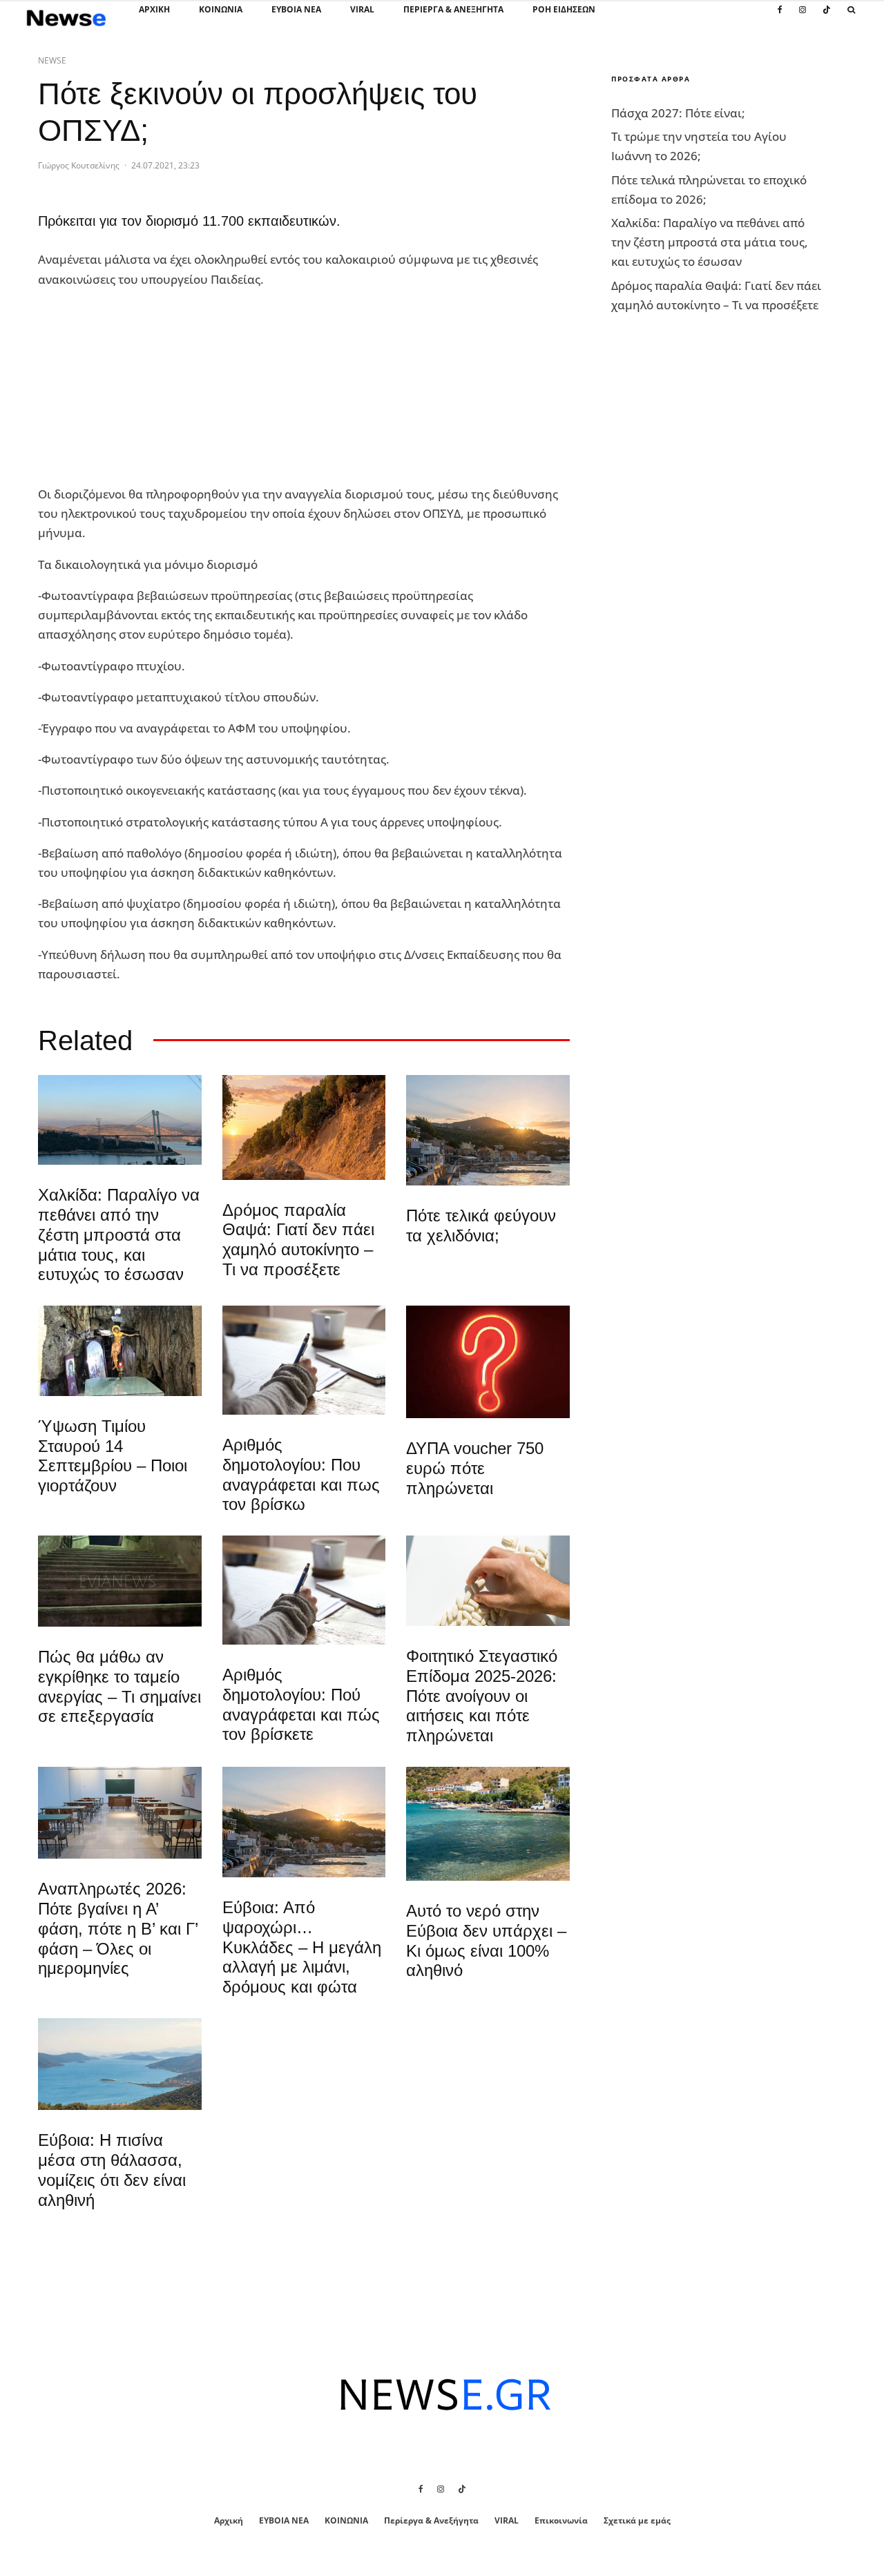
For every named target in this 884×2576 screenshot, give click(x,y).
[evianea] (120, 1581)
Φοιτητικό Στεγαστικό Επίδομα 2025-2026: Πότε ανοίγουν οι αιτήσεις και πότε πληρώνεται (482, 1696)
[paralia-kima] (488, 1824)
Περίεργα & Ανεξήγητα (453, 9)
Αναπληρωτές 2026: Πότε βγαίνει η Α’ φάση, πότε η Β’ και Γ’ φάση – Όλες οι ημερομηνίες (118, 1928)
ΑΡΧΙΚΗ (154, 9)
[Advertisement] (142, 387)
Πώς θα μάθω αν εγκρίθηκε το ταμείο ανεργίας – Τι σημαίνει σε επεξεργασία (119, 1686)
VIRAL (362, 9)
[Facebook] (780, 17)
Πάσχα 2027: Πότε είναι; (678, 113)
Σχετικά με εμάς (637, 2520)
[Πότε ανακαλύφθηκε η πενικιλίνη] (488, 1581)
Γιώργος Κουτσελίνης (79, 165)
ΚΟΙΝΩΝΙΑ (221, 9)
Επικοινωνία (561, 2520)
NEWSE (52, 60)
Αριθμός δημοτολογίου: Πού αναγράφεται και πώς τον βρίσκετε (301, 1704)
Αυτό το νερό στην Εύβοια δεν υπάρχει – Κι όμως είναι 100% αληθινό (486, 1940)
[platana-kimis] (488, 1130)
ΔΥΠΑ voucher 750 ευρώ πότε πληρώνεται (475, 1468)
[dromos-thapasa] (304, 1127)
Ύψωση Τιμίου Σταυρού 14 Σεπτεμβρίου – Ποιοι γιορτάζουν (113, 1456)
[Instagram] (803, 17)
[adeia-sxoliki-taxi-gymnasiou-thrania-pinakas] (120, 1813)
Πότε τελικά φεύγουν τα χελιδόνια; (481, 1226)
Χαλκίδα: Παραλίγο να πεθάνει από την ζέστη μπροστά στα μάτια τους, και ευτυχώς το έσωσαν (119, 1234)
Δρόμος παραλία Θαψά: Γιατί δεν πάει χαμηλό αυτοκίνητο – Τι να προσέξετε (298, 1240)
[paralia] (120, 2064)
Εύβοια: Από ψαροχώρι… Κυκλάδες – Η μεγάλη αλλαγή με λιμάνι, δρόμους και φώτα (302, 1947)
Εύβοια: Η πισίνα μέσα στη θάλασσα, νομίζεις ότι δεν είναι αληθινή (112, 2170)
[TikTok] (827, 17)
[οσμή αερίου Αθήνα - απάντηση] (488, 1362)
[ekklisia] (120, 1350)
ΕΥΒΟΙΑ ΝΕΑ (296, 9)
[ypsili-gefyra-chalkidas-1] (120, 1120)
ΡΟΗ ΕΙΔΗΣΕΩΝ (564, 9)
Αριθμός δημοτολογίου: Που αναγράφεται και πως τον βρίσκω (301, 1474)
